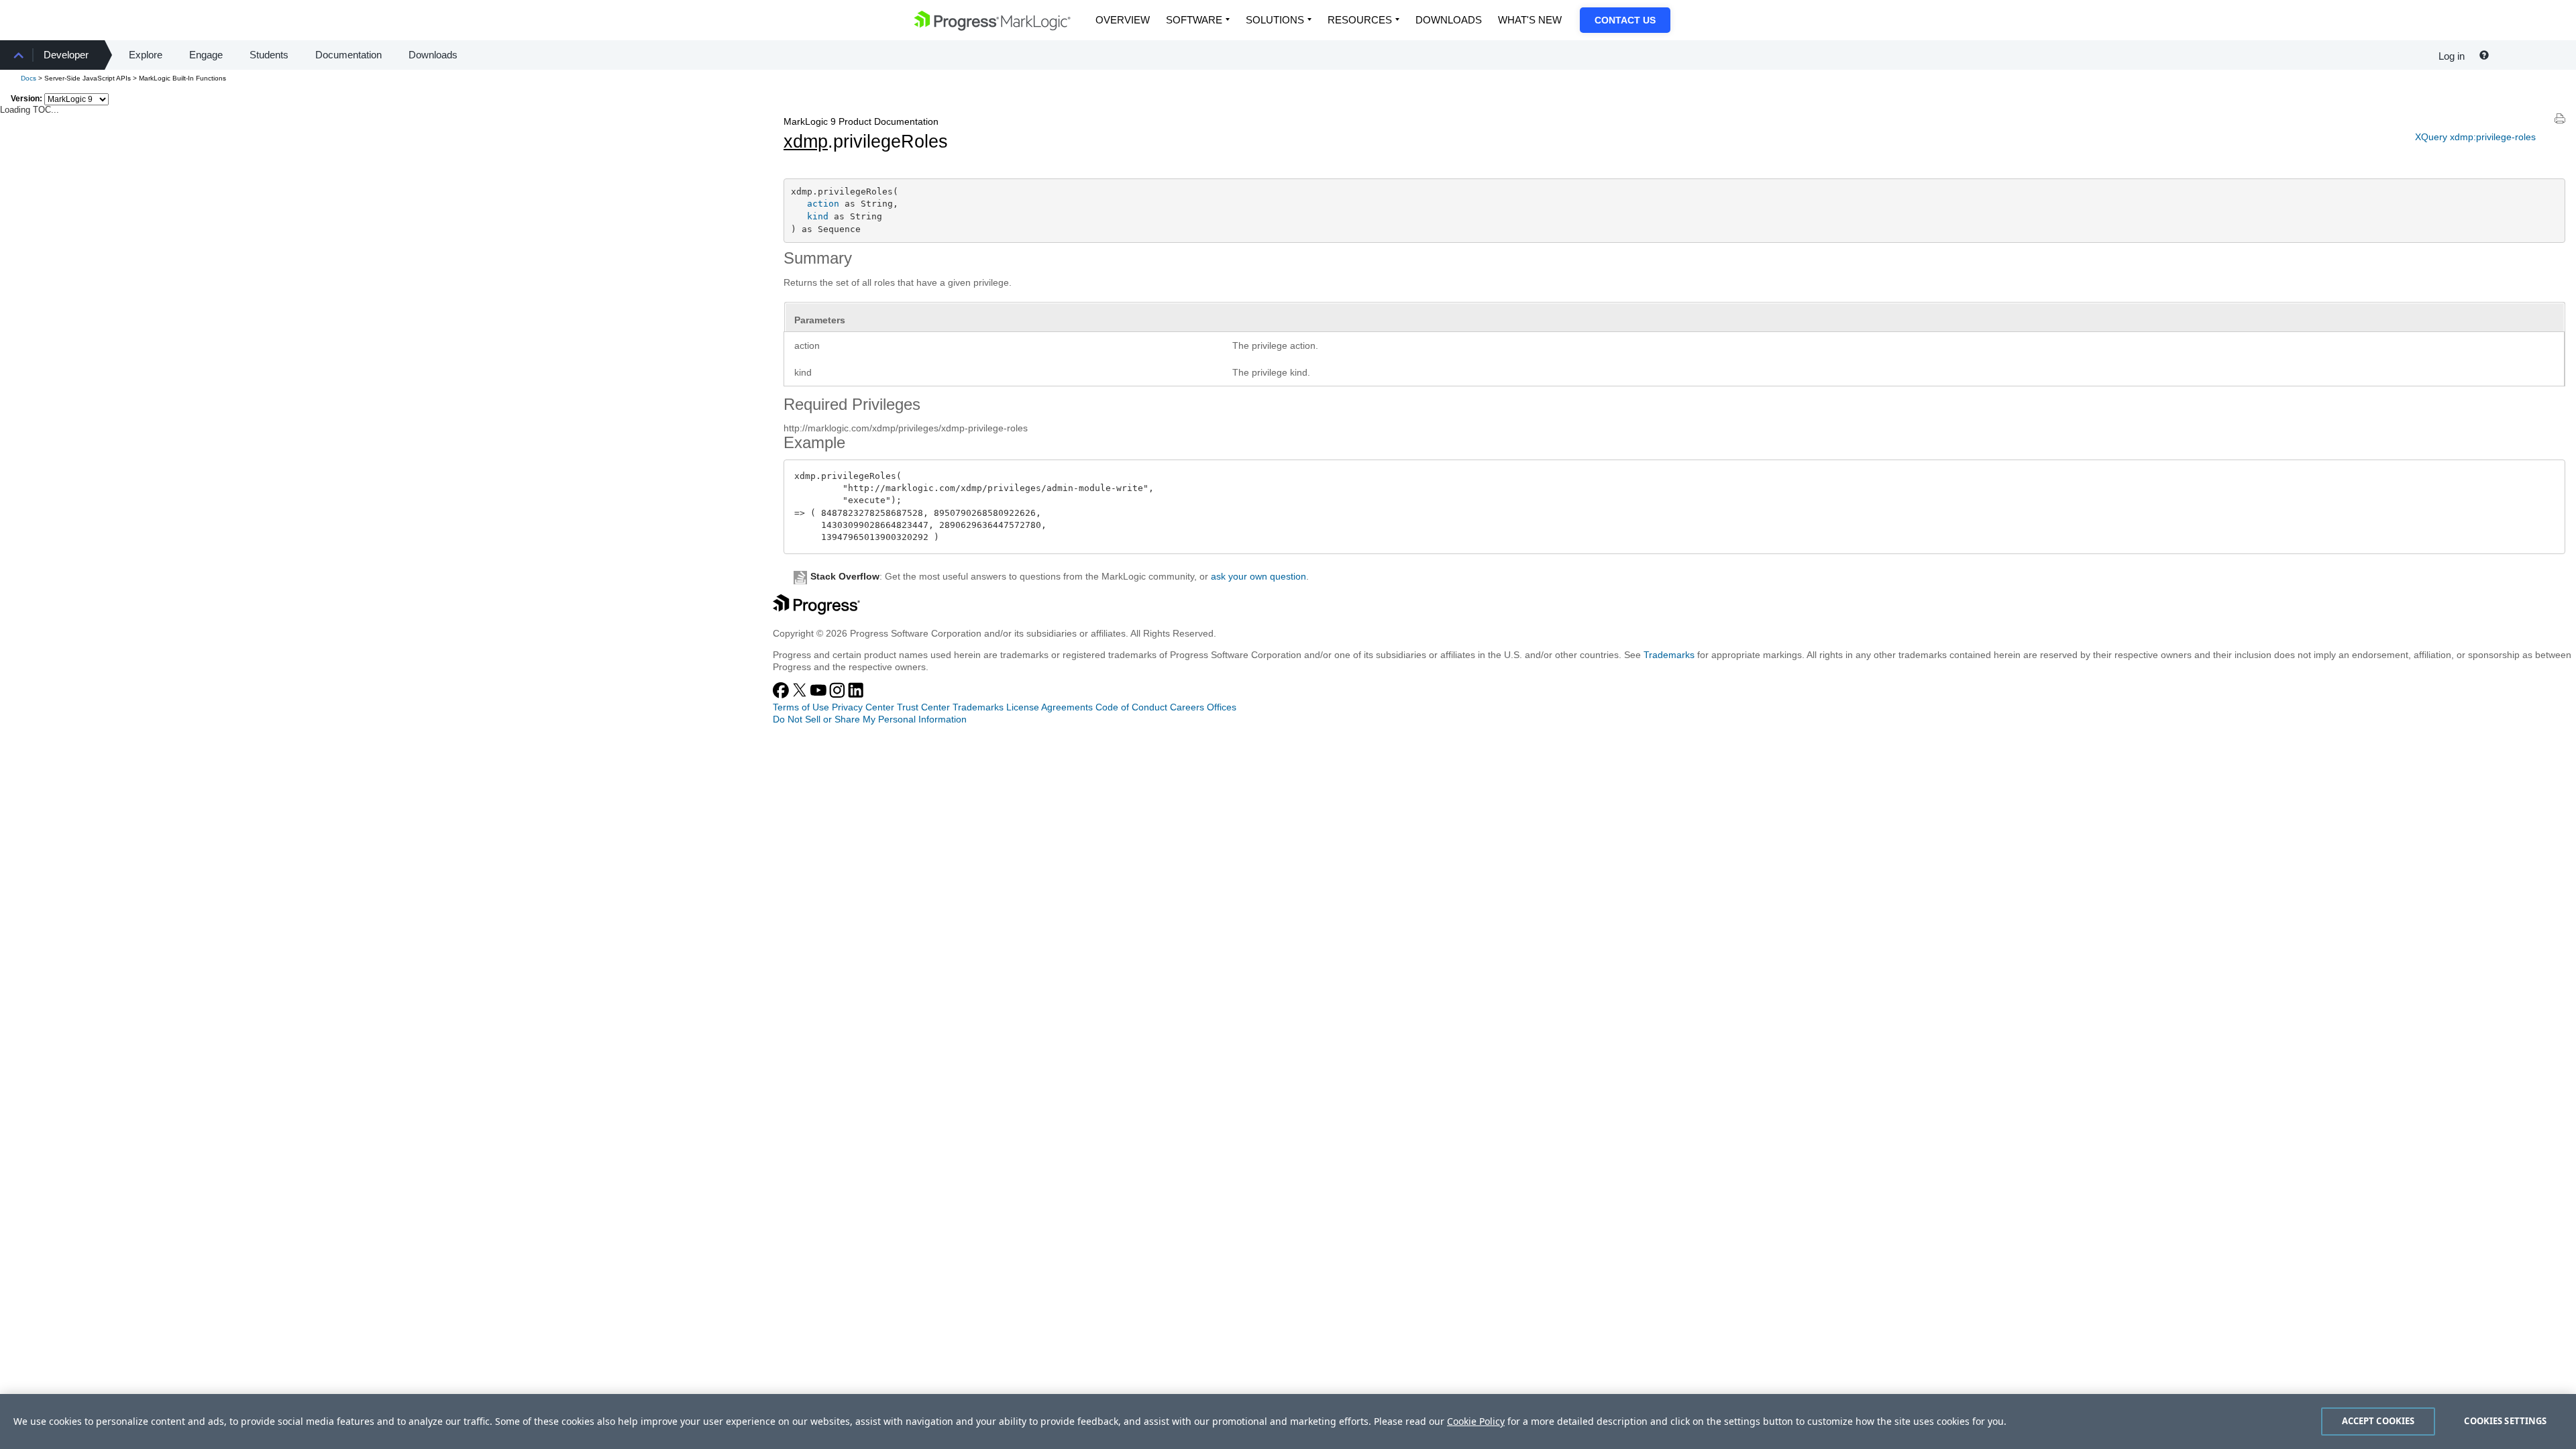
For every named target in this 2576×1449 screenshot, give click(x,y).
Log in (2452, 56)
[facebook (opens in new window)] (782, 695)
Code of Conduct (1131, 707)
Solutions (1275, 20)
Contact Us (1625, 20)
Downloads (1449, 20)
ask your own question (1258, 576)
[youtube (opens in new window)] (820, 695)
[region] (1288, 1421)
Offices (1222, 707)
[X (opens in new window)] (801, 695)
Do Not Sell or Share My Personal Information (870, 719)
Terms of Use (801, 707)
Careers (1187, 707)
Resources (1360, 20)
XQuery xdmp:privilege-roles (2475, 137)
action (823, 204)
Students (269, 55)
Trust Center (923, 707)
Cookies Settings (2505, 1421)
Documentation (348, 55)
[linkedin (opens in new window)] (856, 695)
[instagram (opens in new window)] (839, 695)
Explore (146, 55)
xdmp (806, 142)
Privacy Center (863, 707)
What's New (1530, 20)
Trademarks (1669, 655)
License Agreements (1050, 707)
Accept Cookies (2378, 1421)
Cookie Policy (1476, 1421)
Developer (66, 55)
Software (1194, 20)
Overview (1123, 20)
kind (818, 216)
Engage (206, 55)
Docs (29, 78)
